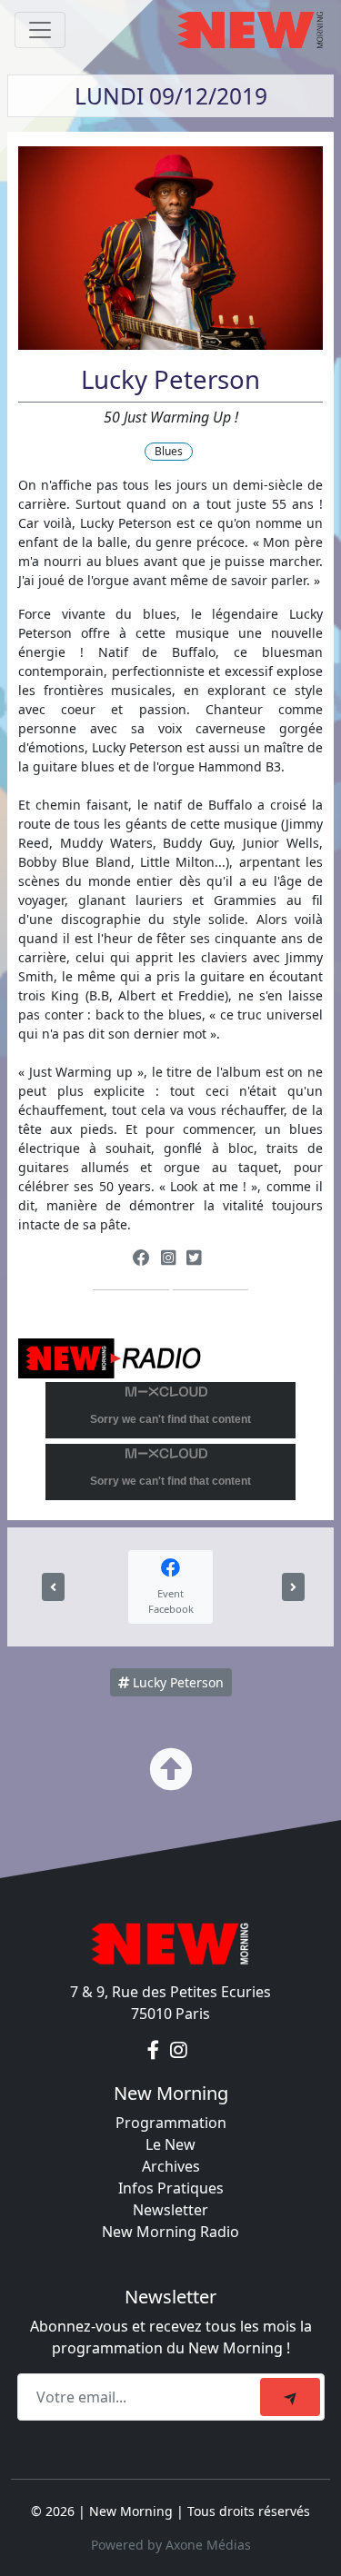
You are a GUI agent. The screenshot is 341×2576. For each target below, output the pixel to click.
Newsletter (170, 2210)
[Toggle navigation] (40, 30)
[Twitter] (194, 1258)
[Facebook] (141, 1258)
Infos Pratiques (171, 2188)
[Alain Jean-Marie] (53, 1587)
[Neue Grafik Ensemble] (293, 1587)
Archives (171, 2166)
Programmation (171, 2123)
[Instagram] (168, 1258)
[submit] (290, 2397)
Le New (170, 2144)
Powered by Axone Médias (171, 2545)
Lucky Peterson (176, 1682)
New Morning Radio (170, 2232)
